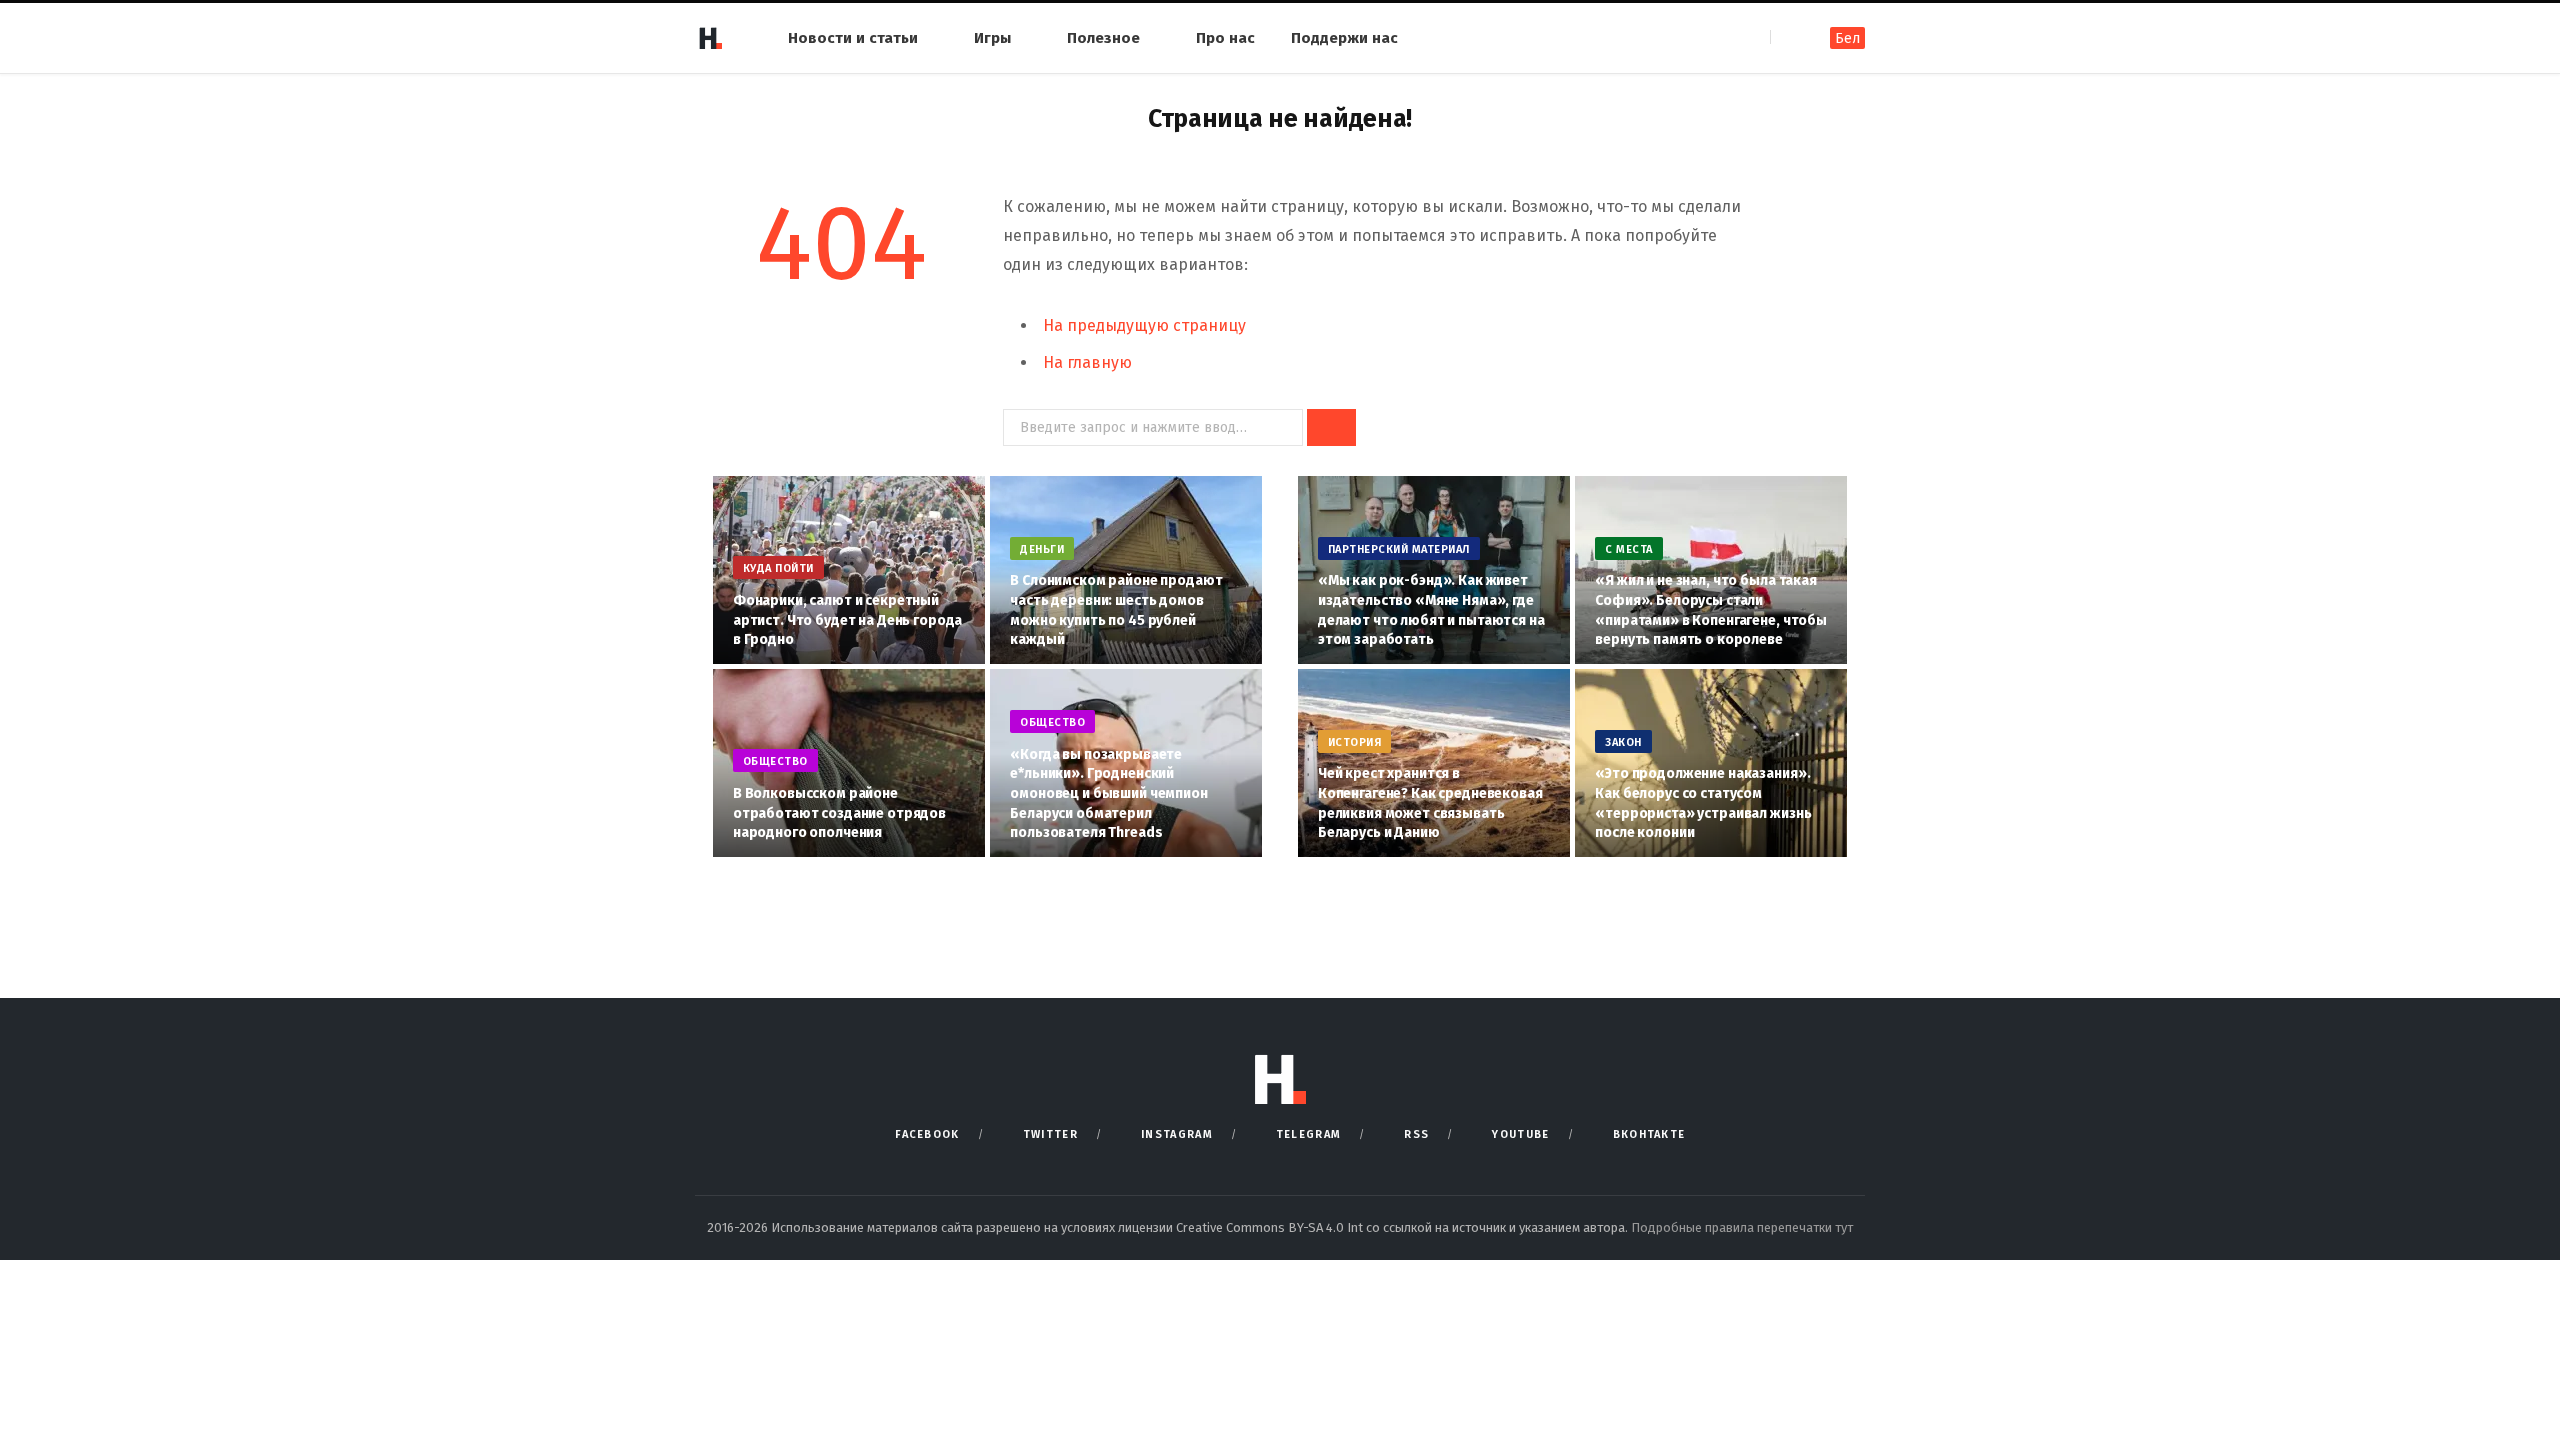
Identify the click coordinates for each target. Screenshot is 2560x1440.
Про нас (1225, 38)
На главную (1087, 362)
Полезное (1103, 38)
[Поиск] (1787, 37)
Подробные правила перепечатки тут (1742, 1227)
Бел (1847, 38)
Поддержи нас (1344, 38)
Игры (992, 38)
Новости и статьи (853, 38)
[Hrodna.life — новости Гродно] (710, 38)
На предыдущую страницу (1144, 325)
